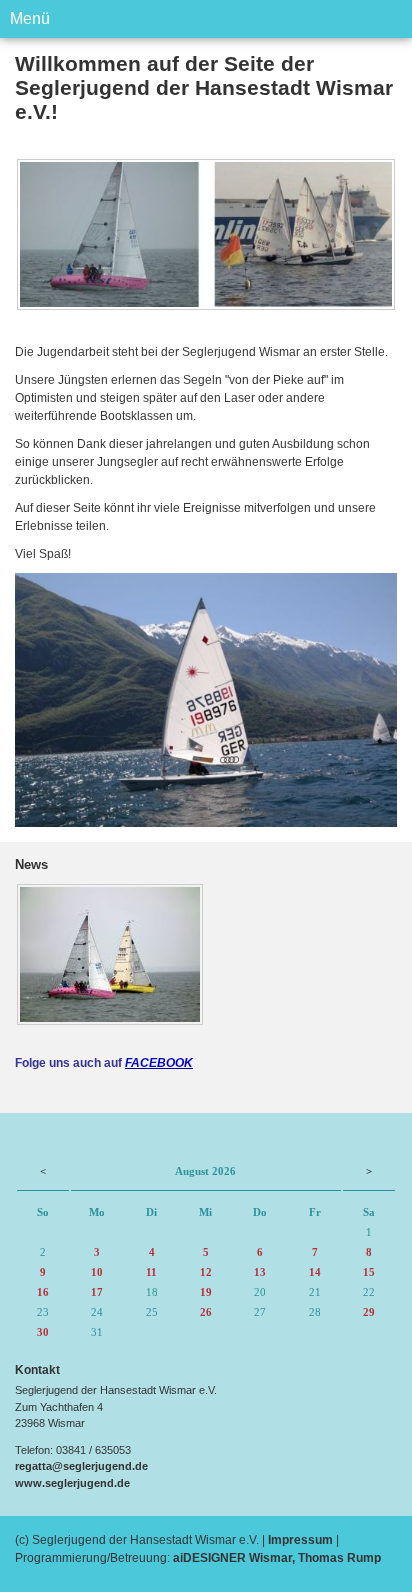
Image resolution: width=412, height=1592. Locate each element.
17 (97, 1292)
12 (206, 1272)
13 (260, 1272)
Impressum (300, 1540)
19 (206, 1292)
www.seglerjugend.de (72, 1483)
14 (315, 1272)
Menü (30, 18)
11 (151, 1272)
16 (43, 1292)
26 (206, 1312)
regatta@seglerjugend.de (81, 1466)
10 (97, 1272)
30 (43, 1332)
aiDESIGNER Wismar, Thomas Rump (277, 1558)
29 (369, 1312)
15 (369, 1272)
